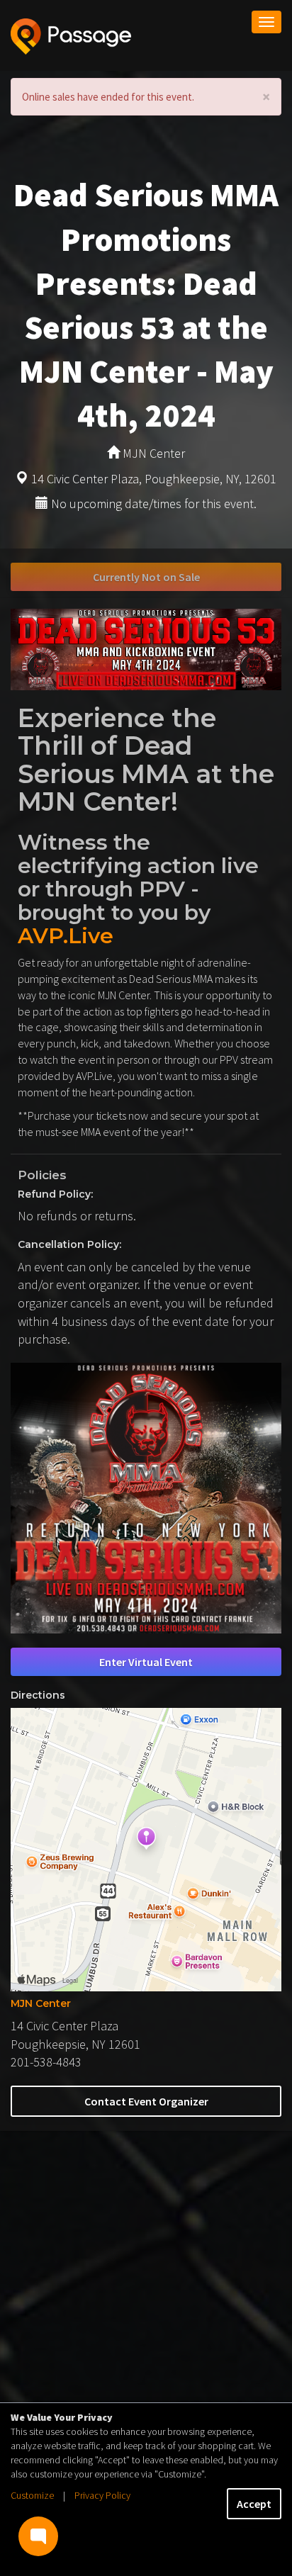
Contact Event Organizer (146, 2101)
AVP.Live (66, 936)
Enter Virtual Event (146, 1662)
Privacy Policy (102, 2495)
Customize (32, 2495)
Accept (254, 2504)
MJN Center (41, 2003)
